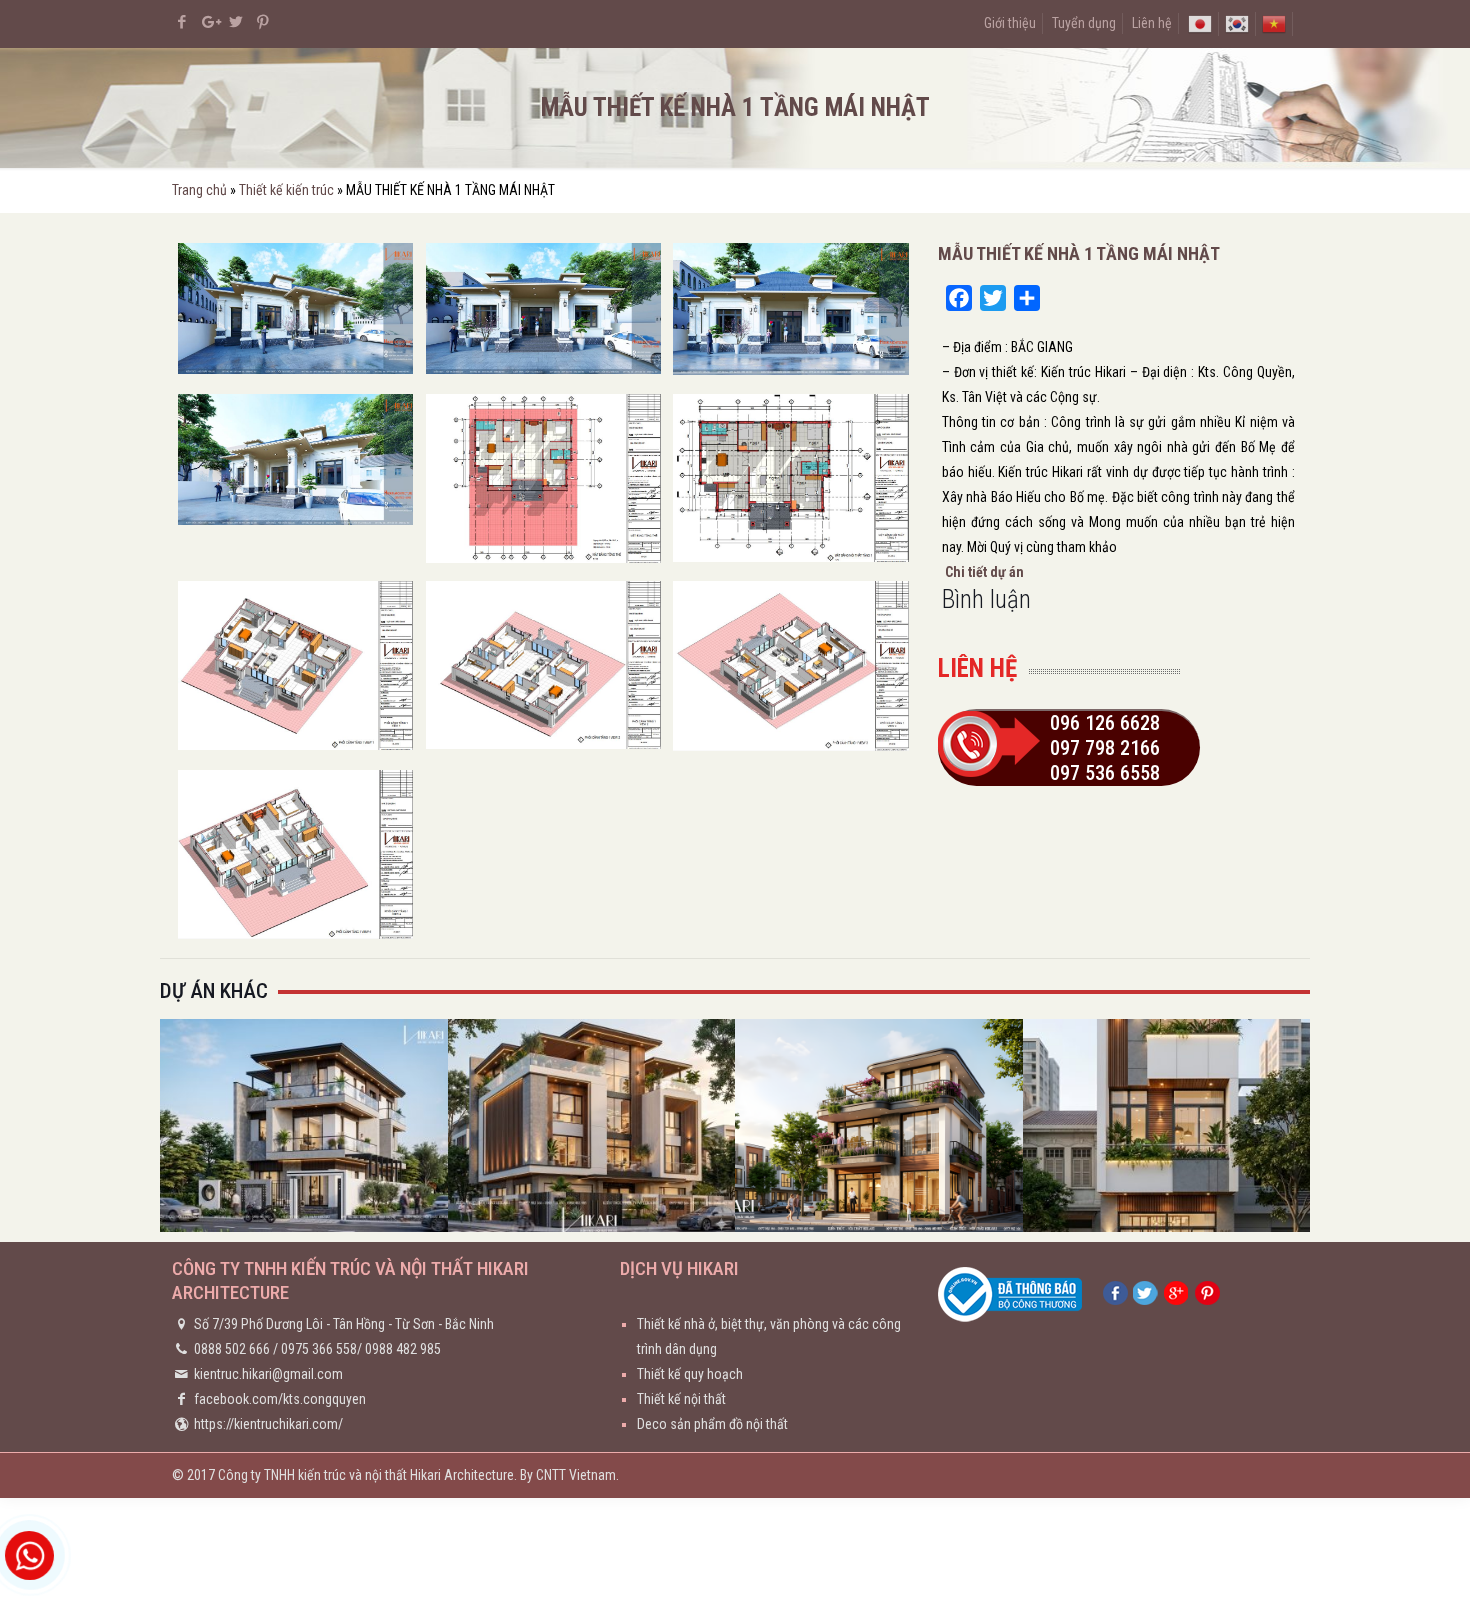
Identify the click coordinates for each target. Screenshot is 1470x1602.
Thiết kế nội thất (681, 1399)
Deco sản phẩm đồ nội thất (712, 1424)
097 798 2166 (1105, 748)
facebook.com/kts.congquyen (280, 1399)
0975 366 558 (319, 1349)
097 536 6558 (1105, 773)
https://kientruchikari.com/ (268, 1424)
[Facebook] (182, 22)
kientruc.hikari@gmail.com (268, 1374)
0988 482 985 (403, 1349)
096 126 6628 (1105, 723)
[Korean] (1237, 23)
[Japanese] (1200, 23)
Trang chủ (199, 190)
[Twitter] (236, 22)
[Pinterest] (263, 22)
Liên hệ (1152, 23)
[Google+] (209, 22)
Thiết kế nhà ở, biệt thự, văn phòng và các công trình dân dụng (769, 1336)
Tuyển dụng (1084, 23)
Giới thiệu (1010, 23)
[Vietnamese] (1274, 23)
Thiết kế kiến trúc (286, 190)
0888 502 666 (232, 1349)
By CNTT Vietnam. (569, 1475)
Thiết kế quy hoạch (690, 1374)
